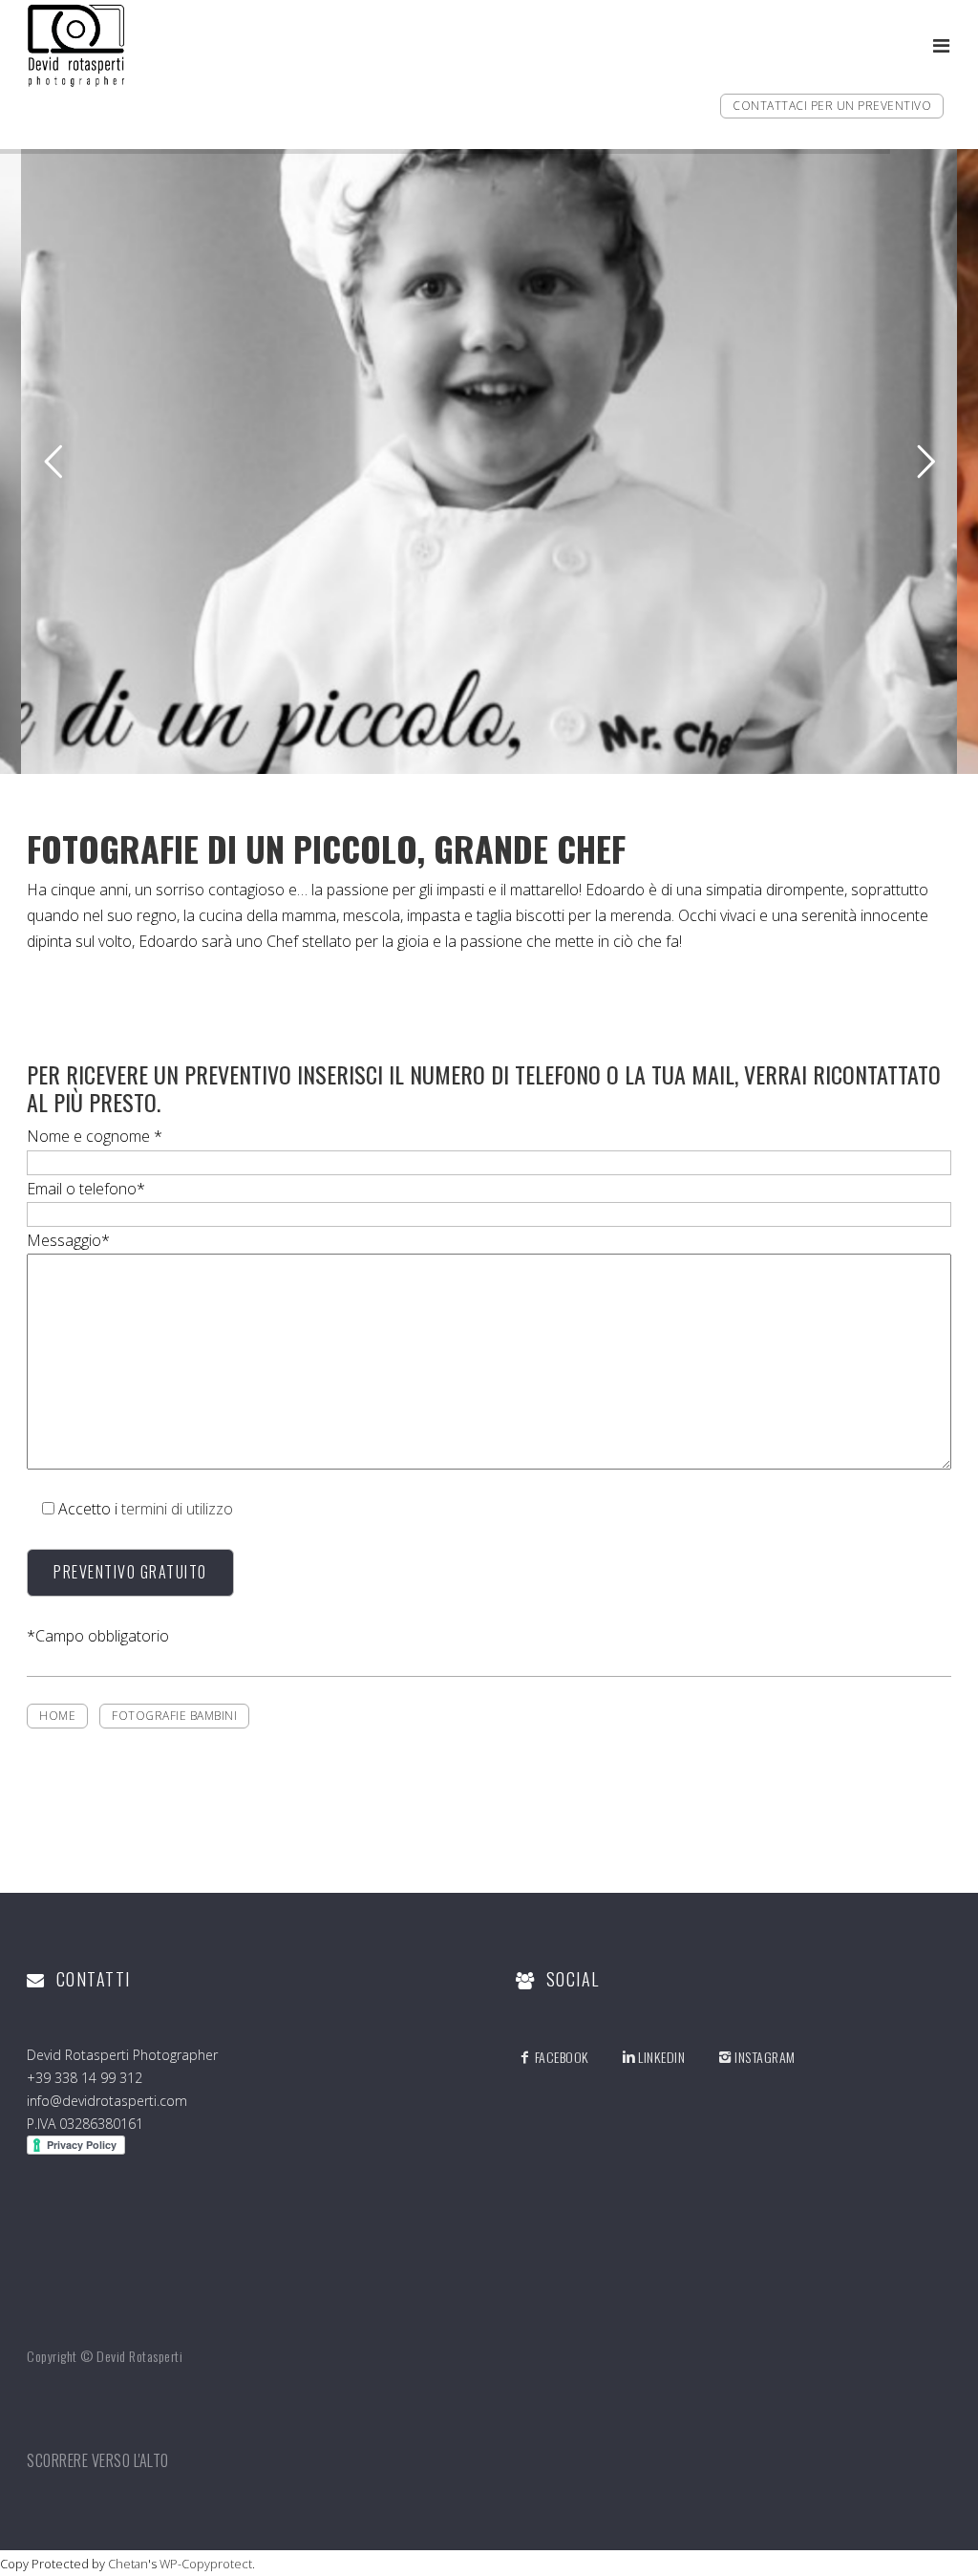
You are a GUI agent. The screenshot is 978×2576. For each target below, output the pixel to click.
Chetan (128, 2564)
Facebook (562, 2057)
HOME (57, 1716)
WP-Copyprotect (206, 2564)
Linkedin (661, 2057)
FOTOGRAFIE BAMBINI (174, 1716)
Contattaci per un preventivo (832, 106)
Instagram (765, 2057)
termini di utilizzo (177, 1509)
